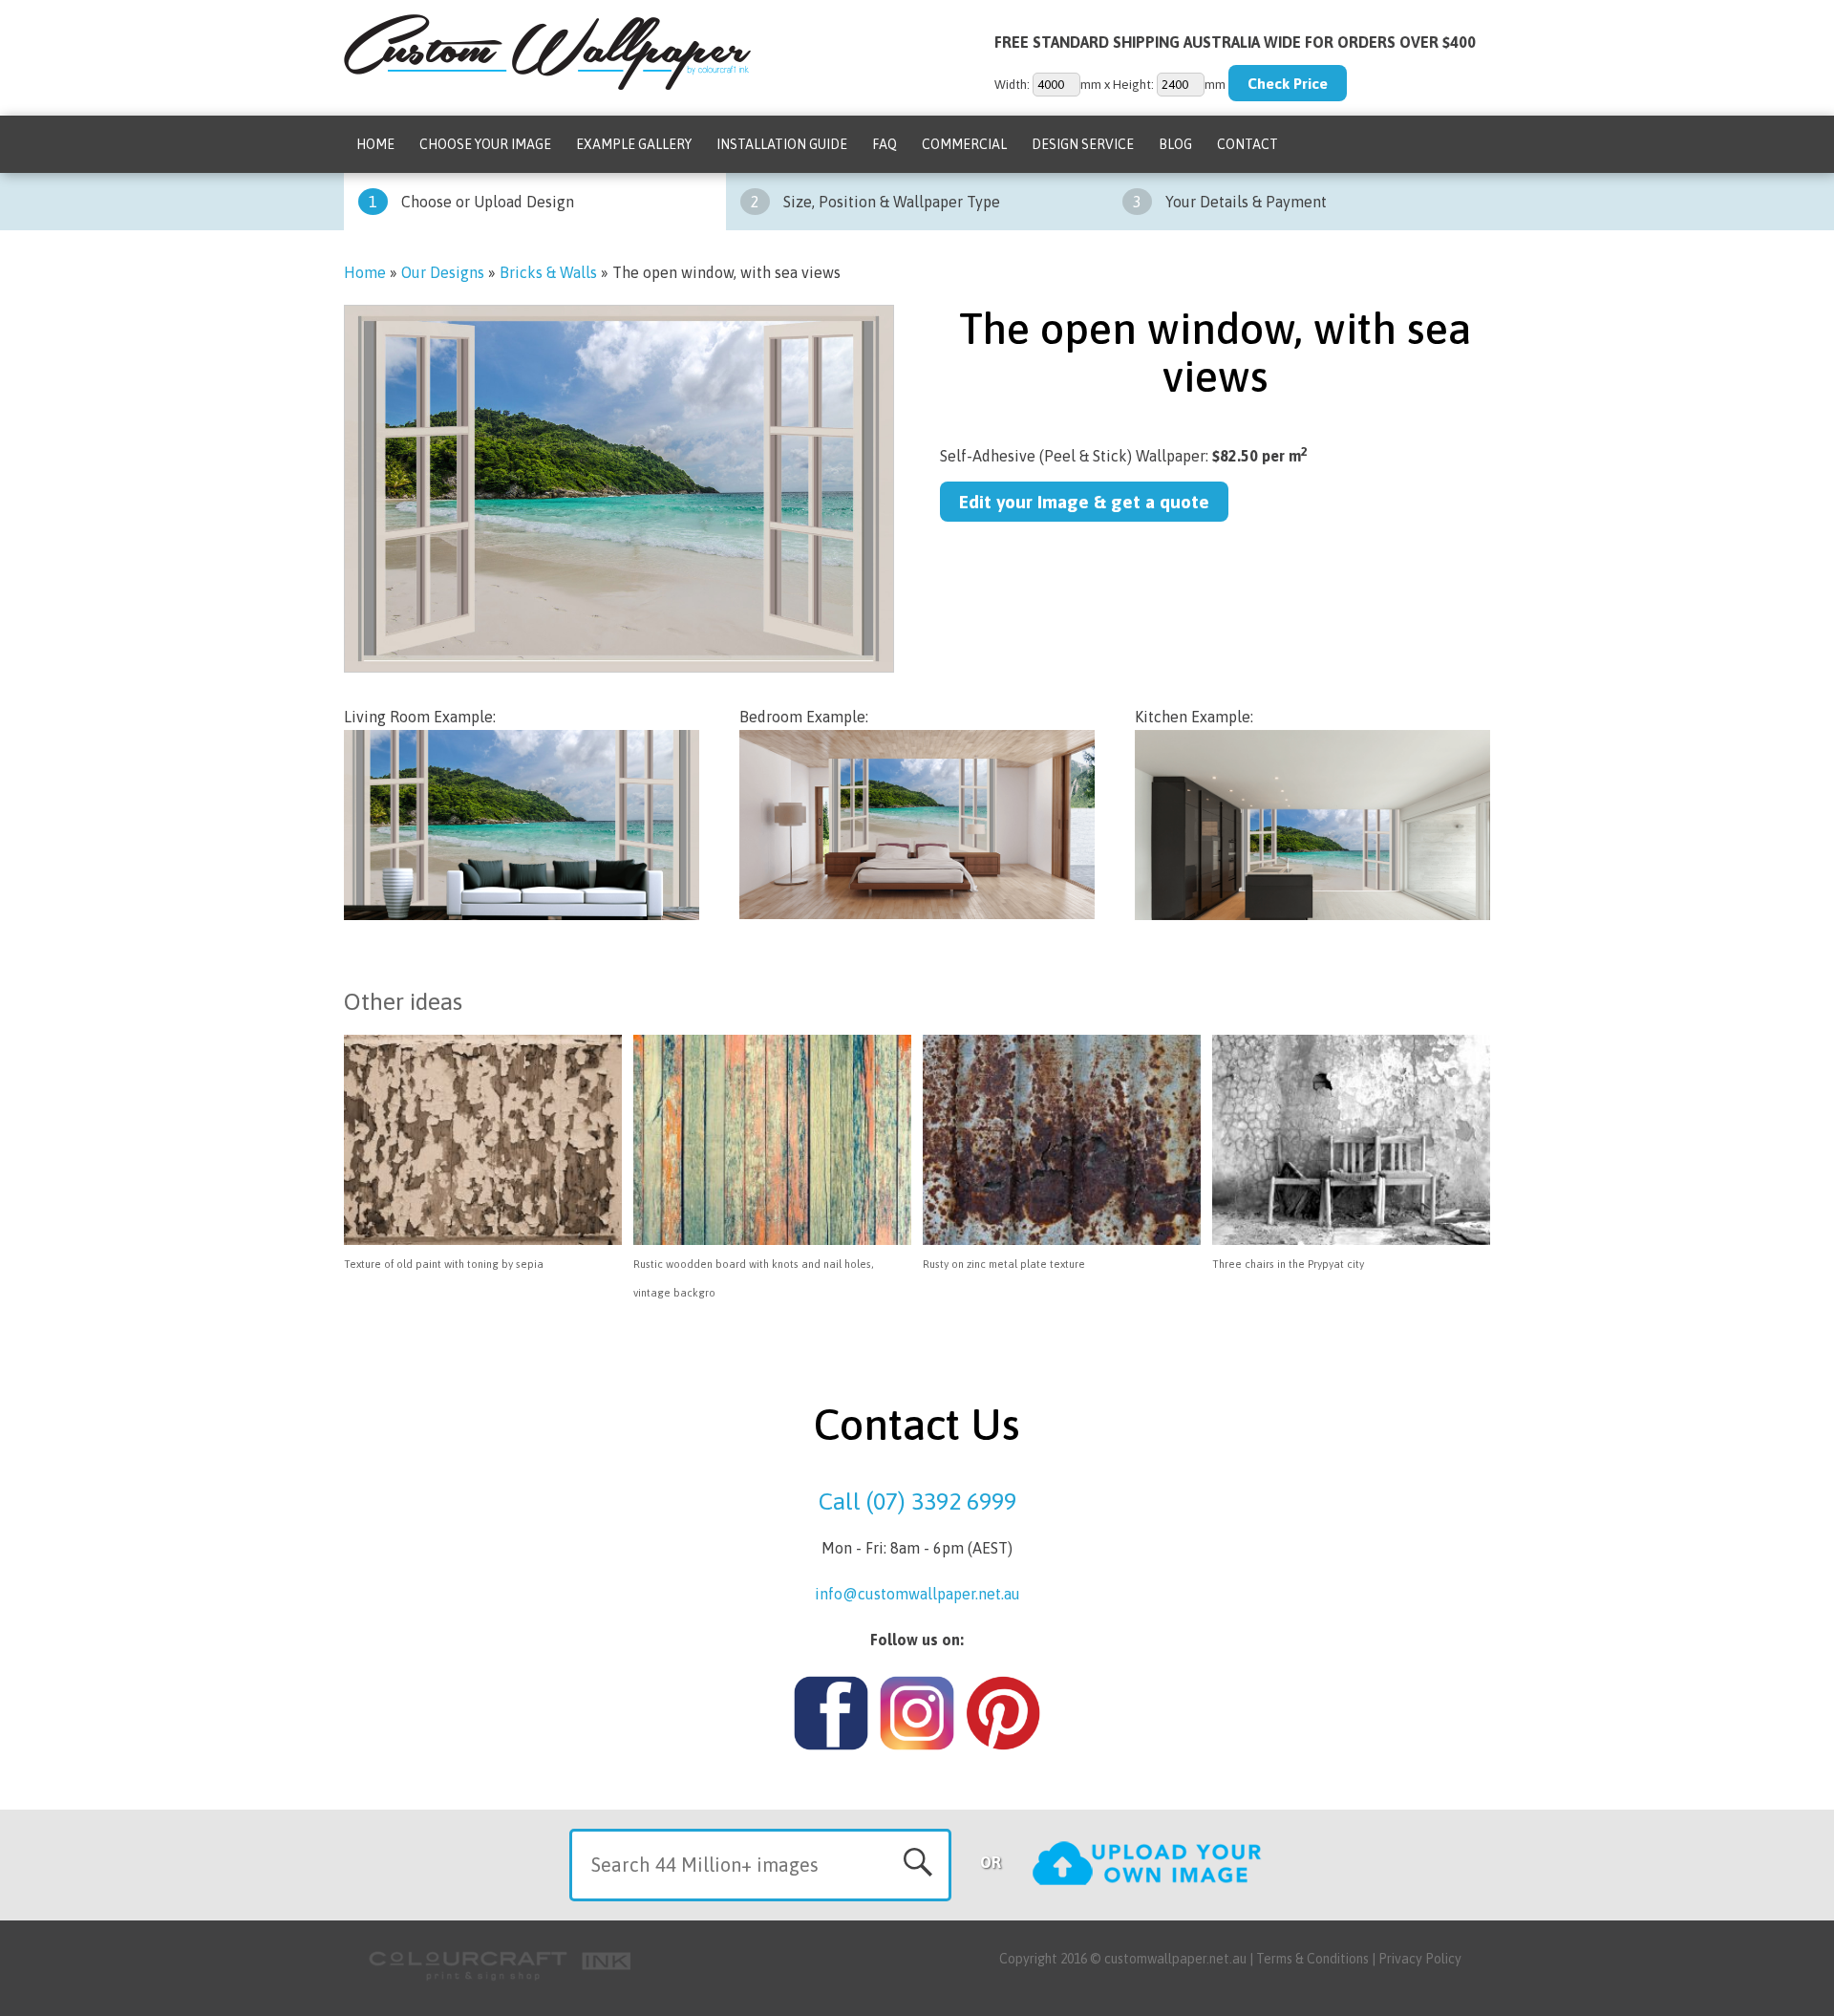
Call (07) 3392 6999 (917, 1501)
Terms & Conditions (1312, 1959)
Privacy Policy (1420, 1959)
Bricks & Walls (548, 272)
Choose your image (485, 144)
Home (375, 144)
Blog (1175, 144)
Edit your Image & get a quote (1084, 502)
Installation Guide (782, 144)
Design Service (1083, 144)
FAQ (885, 144)
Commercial (964, 144)
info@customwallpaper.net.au (917, 1594)
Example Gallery (634, 144)
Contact (1248, 144)
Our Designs (443, 272)
